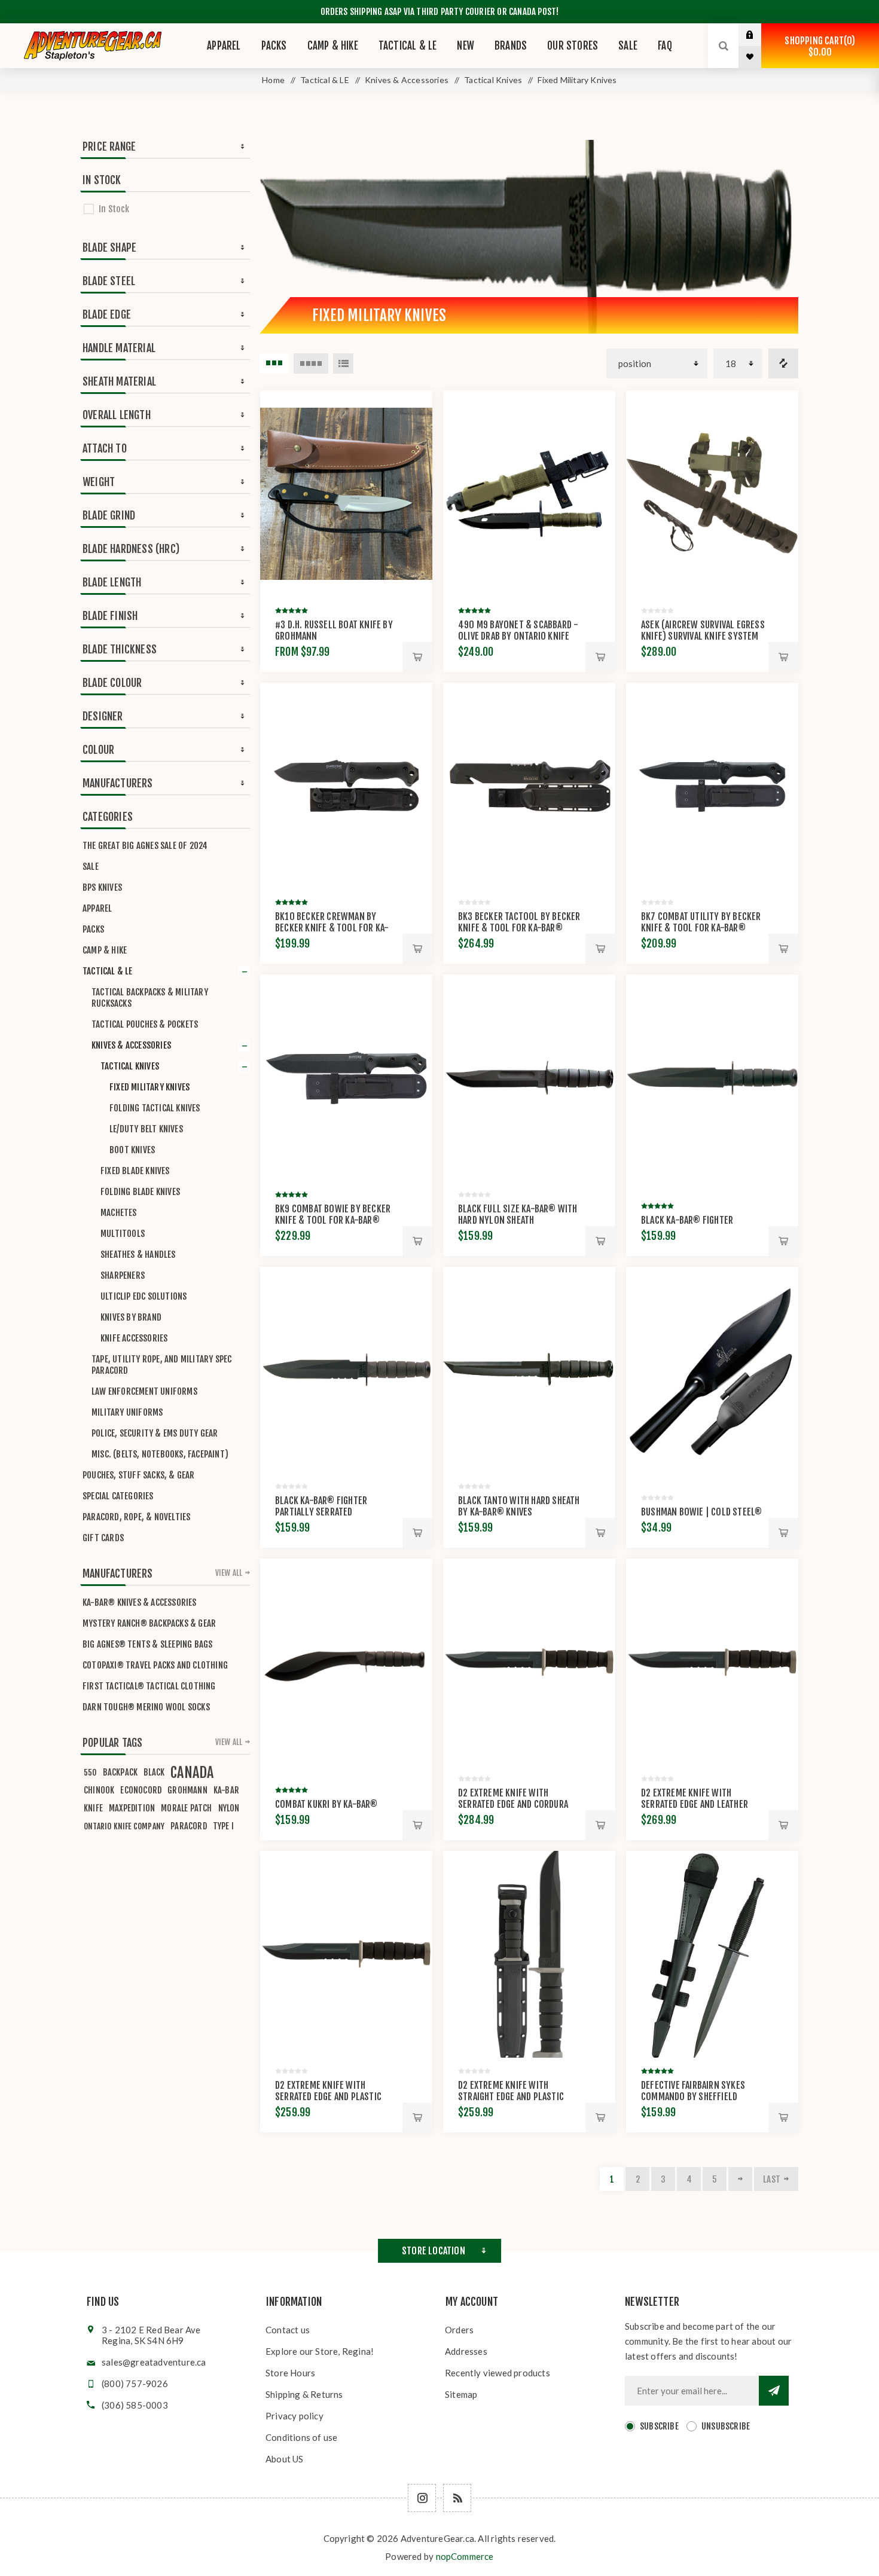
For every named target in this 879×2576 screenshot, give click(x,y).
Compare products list (783, 363)
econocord (141, 1790)
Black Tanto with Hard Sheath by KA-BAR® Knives (519, 1506)
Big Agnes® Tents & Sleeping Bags (147, 1644)
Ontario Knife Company (124, 1826)
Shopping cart (818, 46)
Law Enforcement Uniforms (144, 1391)
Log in (759, 35)
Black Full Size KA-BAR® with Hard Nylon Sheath (518, 1214)
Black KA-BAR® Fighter (687, 1220)
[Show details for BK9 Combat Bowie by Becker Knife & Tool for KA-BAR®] (346, 1078)
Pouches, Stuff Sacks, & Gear (139, 1475)
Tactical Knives (130, 1066)
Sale (91, 867)
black (154, 1772)
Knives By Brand (131, 1317)
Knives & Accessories (131, 1045)
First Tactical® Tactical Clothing (149, 1686)
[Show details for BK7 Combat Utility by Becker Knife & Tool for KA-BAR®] (712, 786)
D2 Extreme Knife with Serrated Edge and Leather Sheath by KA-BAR (695, 1804)
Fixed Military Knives (149, 1087)
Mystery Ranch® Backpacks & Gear (149, 1623)
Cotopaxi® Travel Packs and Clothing (155, 1665)
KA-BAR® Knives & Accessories (140, 1602)
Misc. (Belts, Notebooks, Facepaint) (160, 1454)
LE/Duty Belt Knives (146, 1129)
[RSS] (457, 2498)
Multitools (123, 1234)
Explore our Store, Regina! (320, 2351)
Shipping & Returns (304, 2394)
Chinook (99, 1790)
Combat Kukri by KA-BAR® (326, 1804)
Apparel (97, 908)
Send (774, 2391)
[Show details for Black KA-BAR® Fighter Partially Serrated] (346, 1370)
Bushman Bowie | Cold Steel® (701, 1512)
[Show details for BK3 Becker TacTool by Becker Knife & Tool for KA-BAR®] (529, 786)
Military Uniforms (127, 1412)
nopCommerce (465, 2556)
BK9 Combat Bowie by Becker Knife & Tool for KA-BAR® (333, 1214)
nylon (229, 1808)
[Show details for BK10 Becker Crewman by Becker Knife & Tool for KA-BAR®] (346, 786)
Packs (93, 929)
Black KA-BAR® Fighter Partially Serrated (321, 1506)
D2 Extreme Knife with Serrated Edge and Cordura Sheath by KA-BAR (513, 1804)
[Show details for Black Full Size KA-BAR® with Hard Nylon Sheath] (529, 1078)
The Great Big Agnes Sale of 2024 (145, 846)
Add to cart (417, 657)
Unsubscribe (726, 2426)
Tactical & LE (108, 971)
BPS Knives (102, 887)
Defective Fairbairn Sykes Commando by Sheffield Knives (693, 2097)
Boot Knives (132, 1150)
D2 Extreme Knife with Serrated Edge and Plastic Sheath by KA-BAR (328, 2097)
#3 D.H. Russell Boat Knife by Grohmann (334, 630)
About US (285, 2459)
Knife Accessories (134, 1338)
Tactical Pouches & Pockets (145, 1024)
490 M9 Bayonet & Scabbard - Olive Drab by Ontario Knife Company (518, 636)
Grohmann (187, 1790)
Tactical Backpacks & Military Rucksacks (150, 998)
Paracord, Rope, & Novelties (136, 1517)
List (343, 363)
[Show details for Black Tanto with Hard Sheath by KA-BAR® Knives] (529, 1370)
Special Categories (118, 1496)
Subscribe (659, 2426)
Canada (192, 1773)
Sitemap (461, 2394)
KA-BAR (226, 1790)
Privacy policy (294, 2416)
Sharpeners (123, 1275)
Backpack (120, 1772)
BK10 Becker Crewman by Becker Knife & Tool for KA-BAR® (332, 928)
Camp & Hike (105, 950)
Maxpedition (132, 1808)
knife (93, 1808)
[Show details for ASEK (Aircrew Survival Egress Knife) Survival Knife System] (712, 494)
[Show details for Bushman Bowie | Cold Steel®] (712, 1370)
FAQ (665, 46)
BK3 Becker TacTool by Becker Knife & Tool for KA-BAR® (519, 922)
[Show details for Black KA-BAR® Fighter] (712, 1078)
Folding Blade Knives (140, 1192)
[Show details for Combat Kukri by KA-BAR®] (346, 1662)
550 (90, 1772)
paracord (189, 1826)
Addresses (466, 2351)
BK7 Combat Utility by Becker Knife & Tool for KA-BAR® (701, 922)
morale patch (186, 1808)
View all (229, 1573)
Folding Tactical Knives (155, 1108)
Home (273, 80)
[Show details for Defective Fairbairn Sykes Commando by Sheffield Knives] (712, 1954)
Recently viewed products (498, 2373)
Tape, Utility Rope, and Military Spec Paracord (161, 1365)
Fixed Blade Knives (135, 1171)
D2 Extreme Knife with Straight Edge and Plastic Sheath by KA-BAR (511, 2097)
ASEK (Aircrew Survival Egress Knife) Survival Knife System (703, 630)
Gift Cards (103, 1538)
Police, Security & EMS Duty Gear (155, 1433)
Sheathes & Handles (138, 1255)
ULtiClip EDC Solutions (144, 1296)
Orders (459, 2330)
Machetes (119, 1213)
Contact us (288, 2330)
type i (223, 1826)
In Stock (114, 209)
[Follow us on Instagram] (422, 2498)
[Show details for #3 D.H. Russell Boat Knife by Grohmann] (346, 494)
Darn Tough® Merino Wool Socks (146, 1707)
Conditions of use (301, 2437)
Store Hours (290, 2373)
